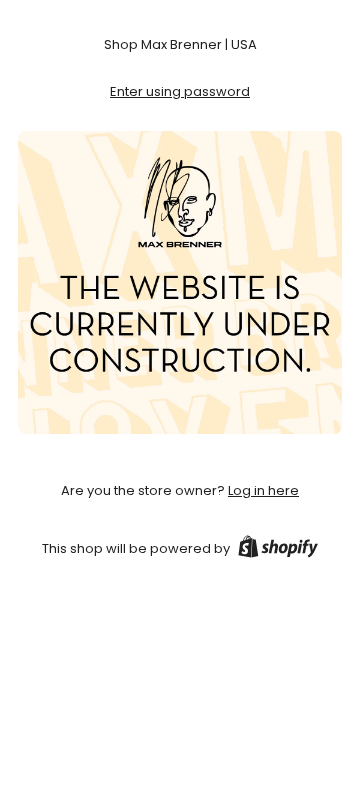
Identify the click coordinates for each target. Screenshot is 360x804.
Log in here (263, 490)
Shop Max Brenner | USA (180, 44)
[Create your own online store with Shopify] (278, 550)
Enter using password (180, 91)
